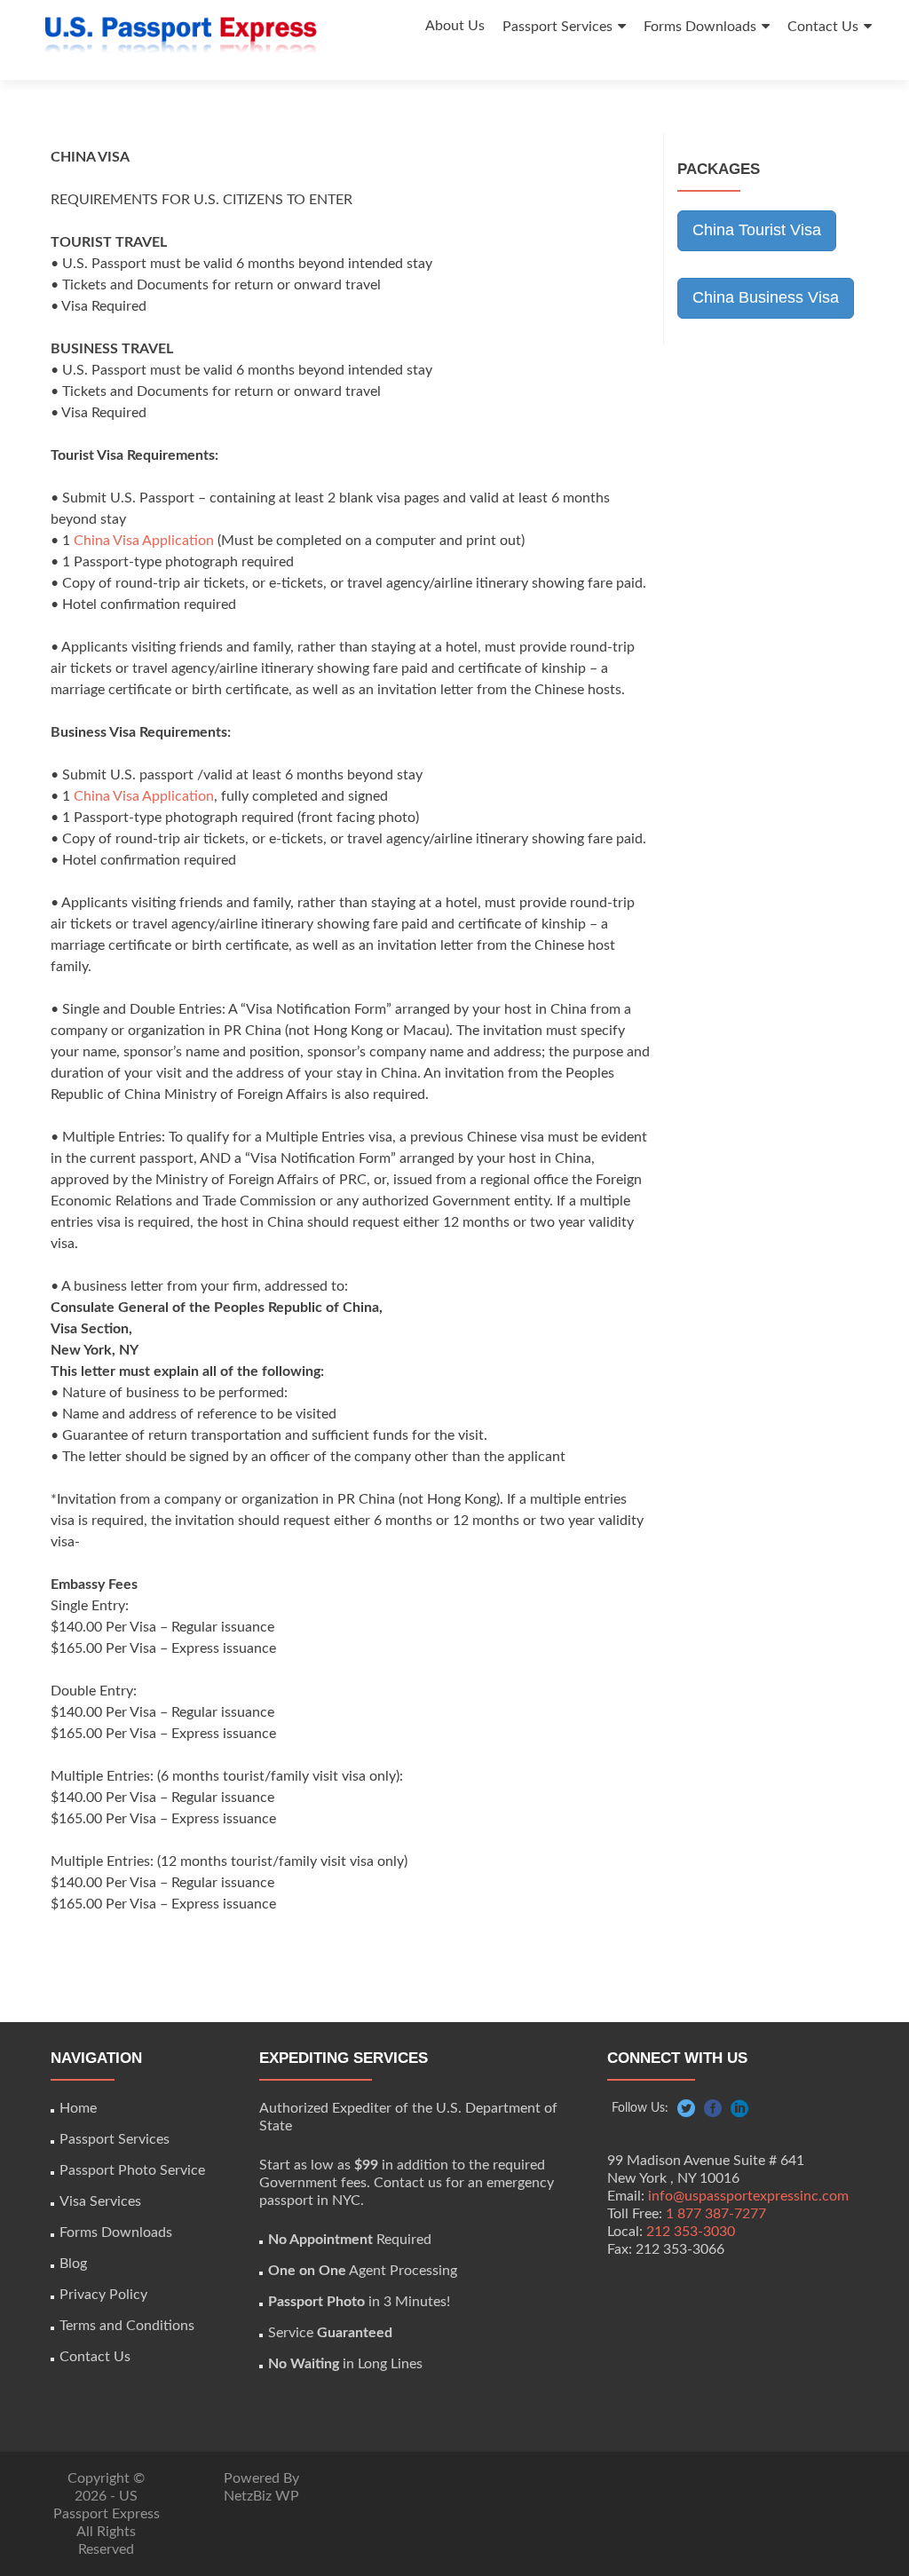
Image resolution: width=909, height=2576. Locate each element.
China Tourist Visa (757, 230)
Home (78, 2108)
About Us (455, 26)
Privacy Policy (103, 2295)
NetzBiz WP (261, 2496)
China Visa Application (144, 541)
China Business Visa (766, 297)
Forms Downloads (700, 27)
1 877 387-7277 (716, 2214)
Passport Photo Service (132, 2170)
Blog (73, 2264)
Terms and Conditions (127, 2326)
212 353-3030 (691, 2232)
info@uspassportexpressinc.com (748, 2196)
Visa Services (100, 2201)
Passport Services (557, 27)
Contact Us (823, 27)
